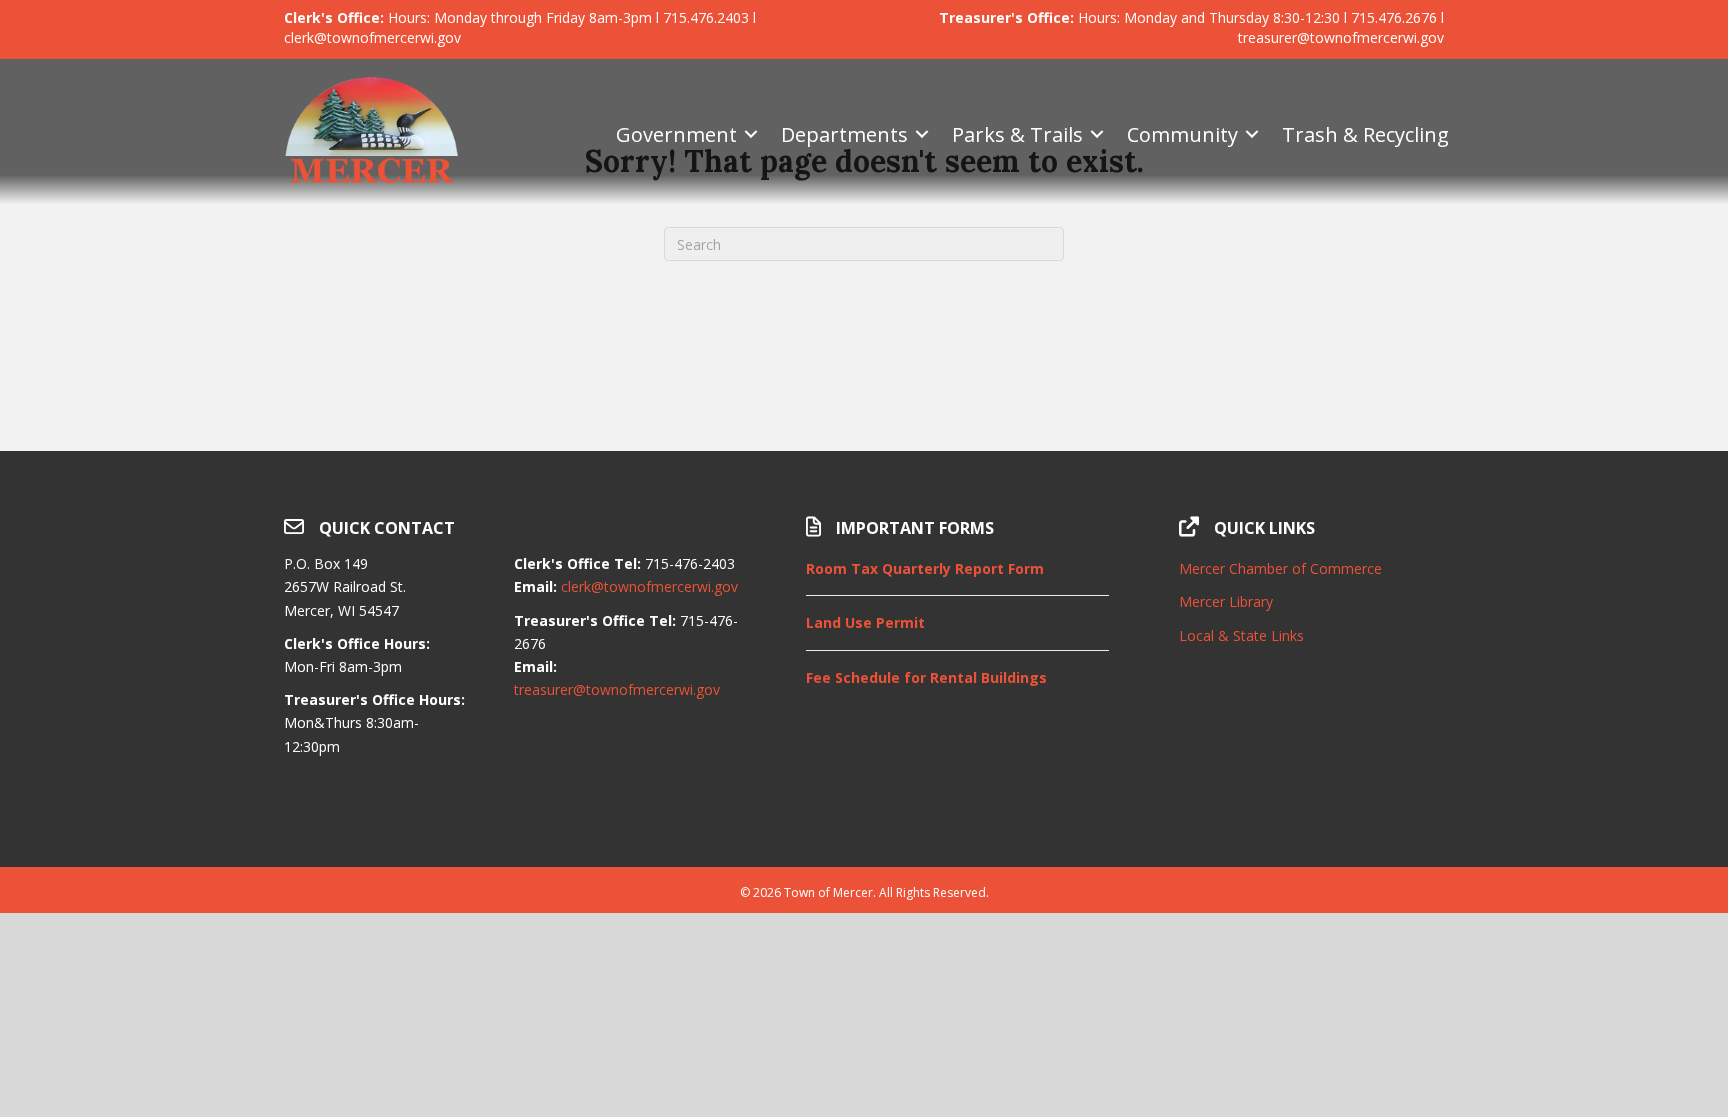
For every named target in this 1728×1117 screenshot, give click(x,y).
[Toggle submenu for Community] (1252, 134)
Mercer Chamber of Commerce (1280, 568)
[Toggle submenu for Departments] (922, 134)
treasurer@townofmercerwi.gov (617, 689)
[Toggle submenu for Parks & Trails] (1097, 134)
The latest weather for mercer (1311, 817)
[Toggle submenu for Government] (751, 134)
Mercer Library (1226, 601)
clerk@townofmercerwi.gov (649, 586)
